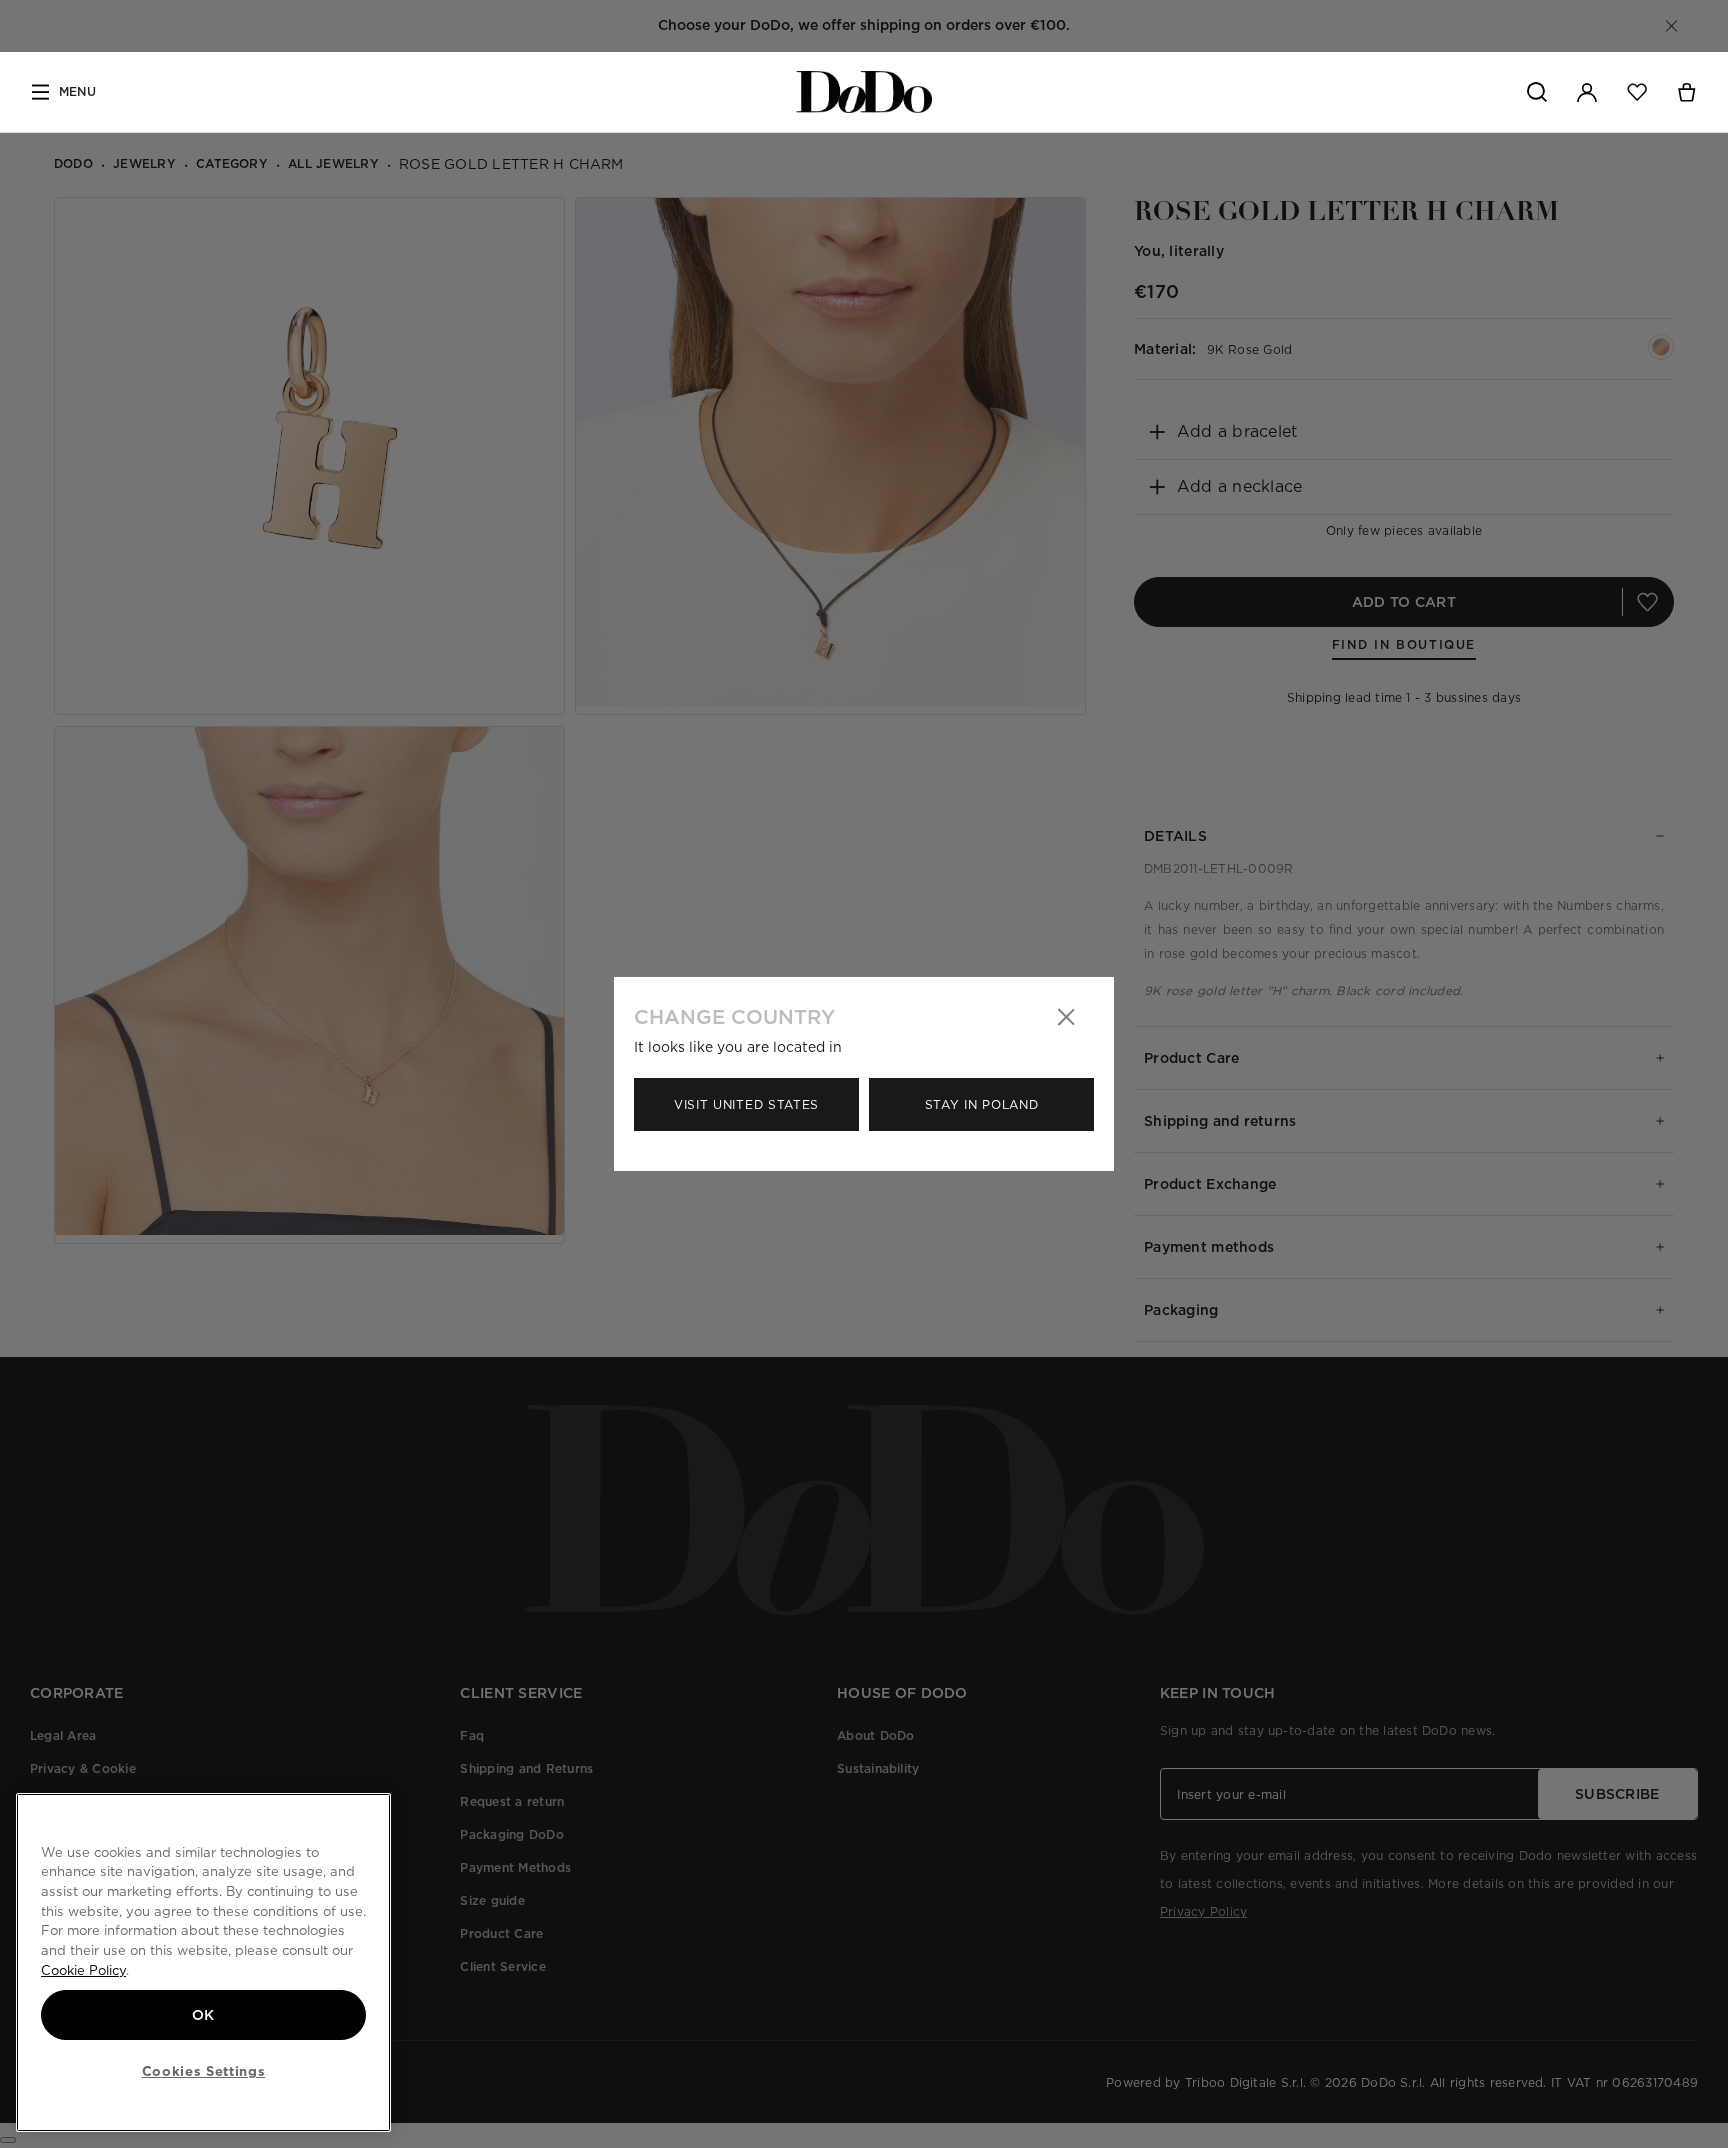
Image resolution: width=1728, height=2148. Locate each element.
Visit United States (746, 1104)
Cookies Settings (204, 2071)
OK (203, 2015)
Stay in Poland (982, 1104)
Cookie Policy (83, 1970)
